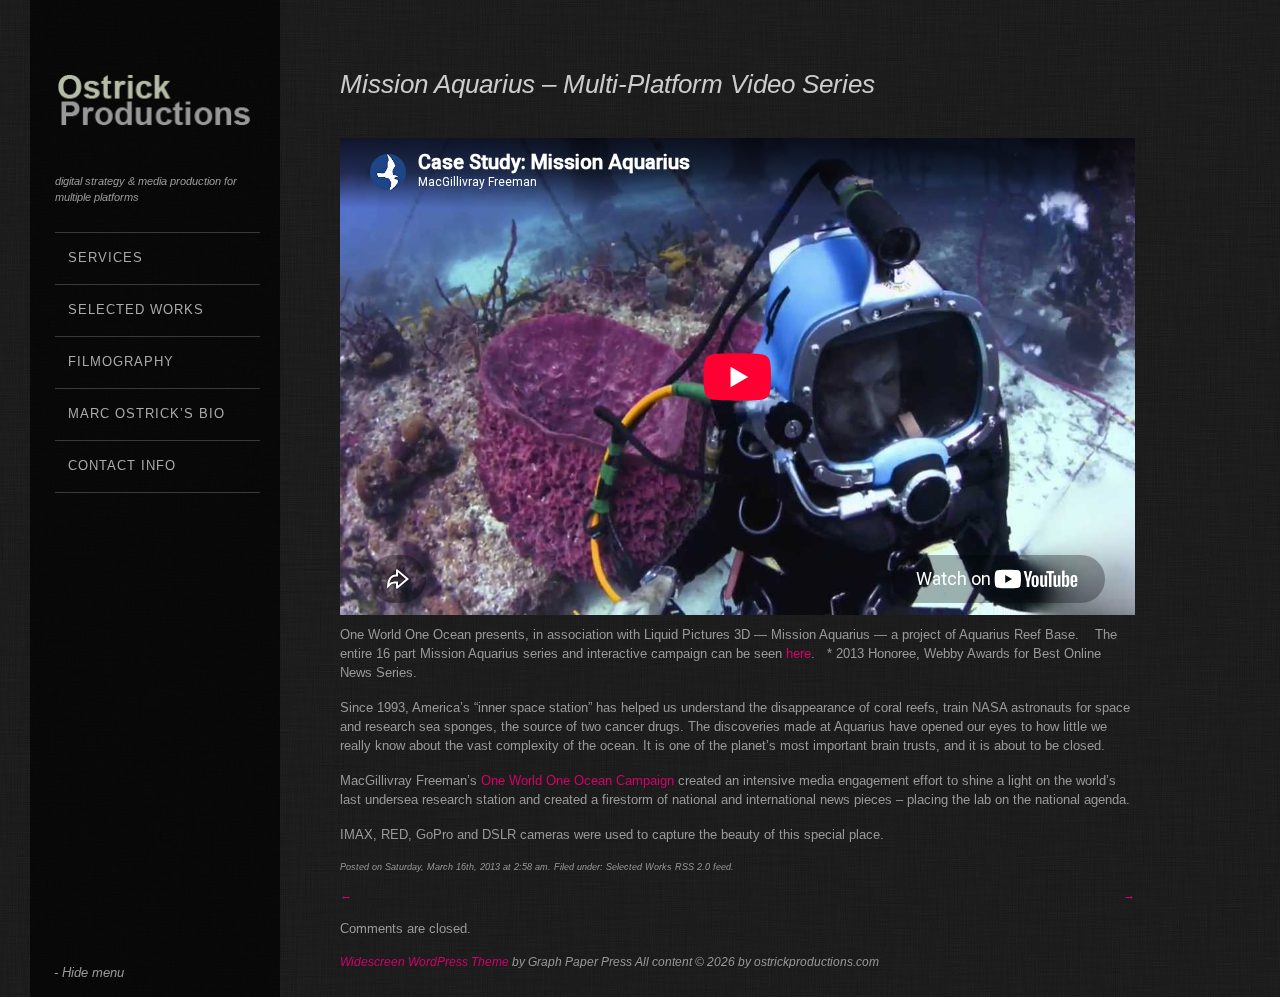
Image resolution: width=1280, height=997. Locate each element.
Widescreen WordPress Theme (424, 962)
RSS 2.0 (692, 867)
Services (105, 257)
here (798, 653)
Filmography (121, 361)
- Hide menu (89, 972)
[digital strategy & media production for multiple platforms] (155, 114)
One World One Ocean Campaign (577, 780)
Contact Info (122, 465)
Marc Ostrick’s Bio (146, 413)
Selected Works (136, 309)
